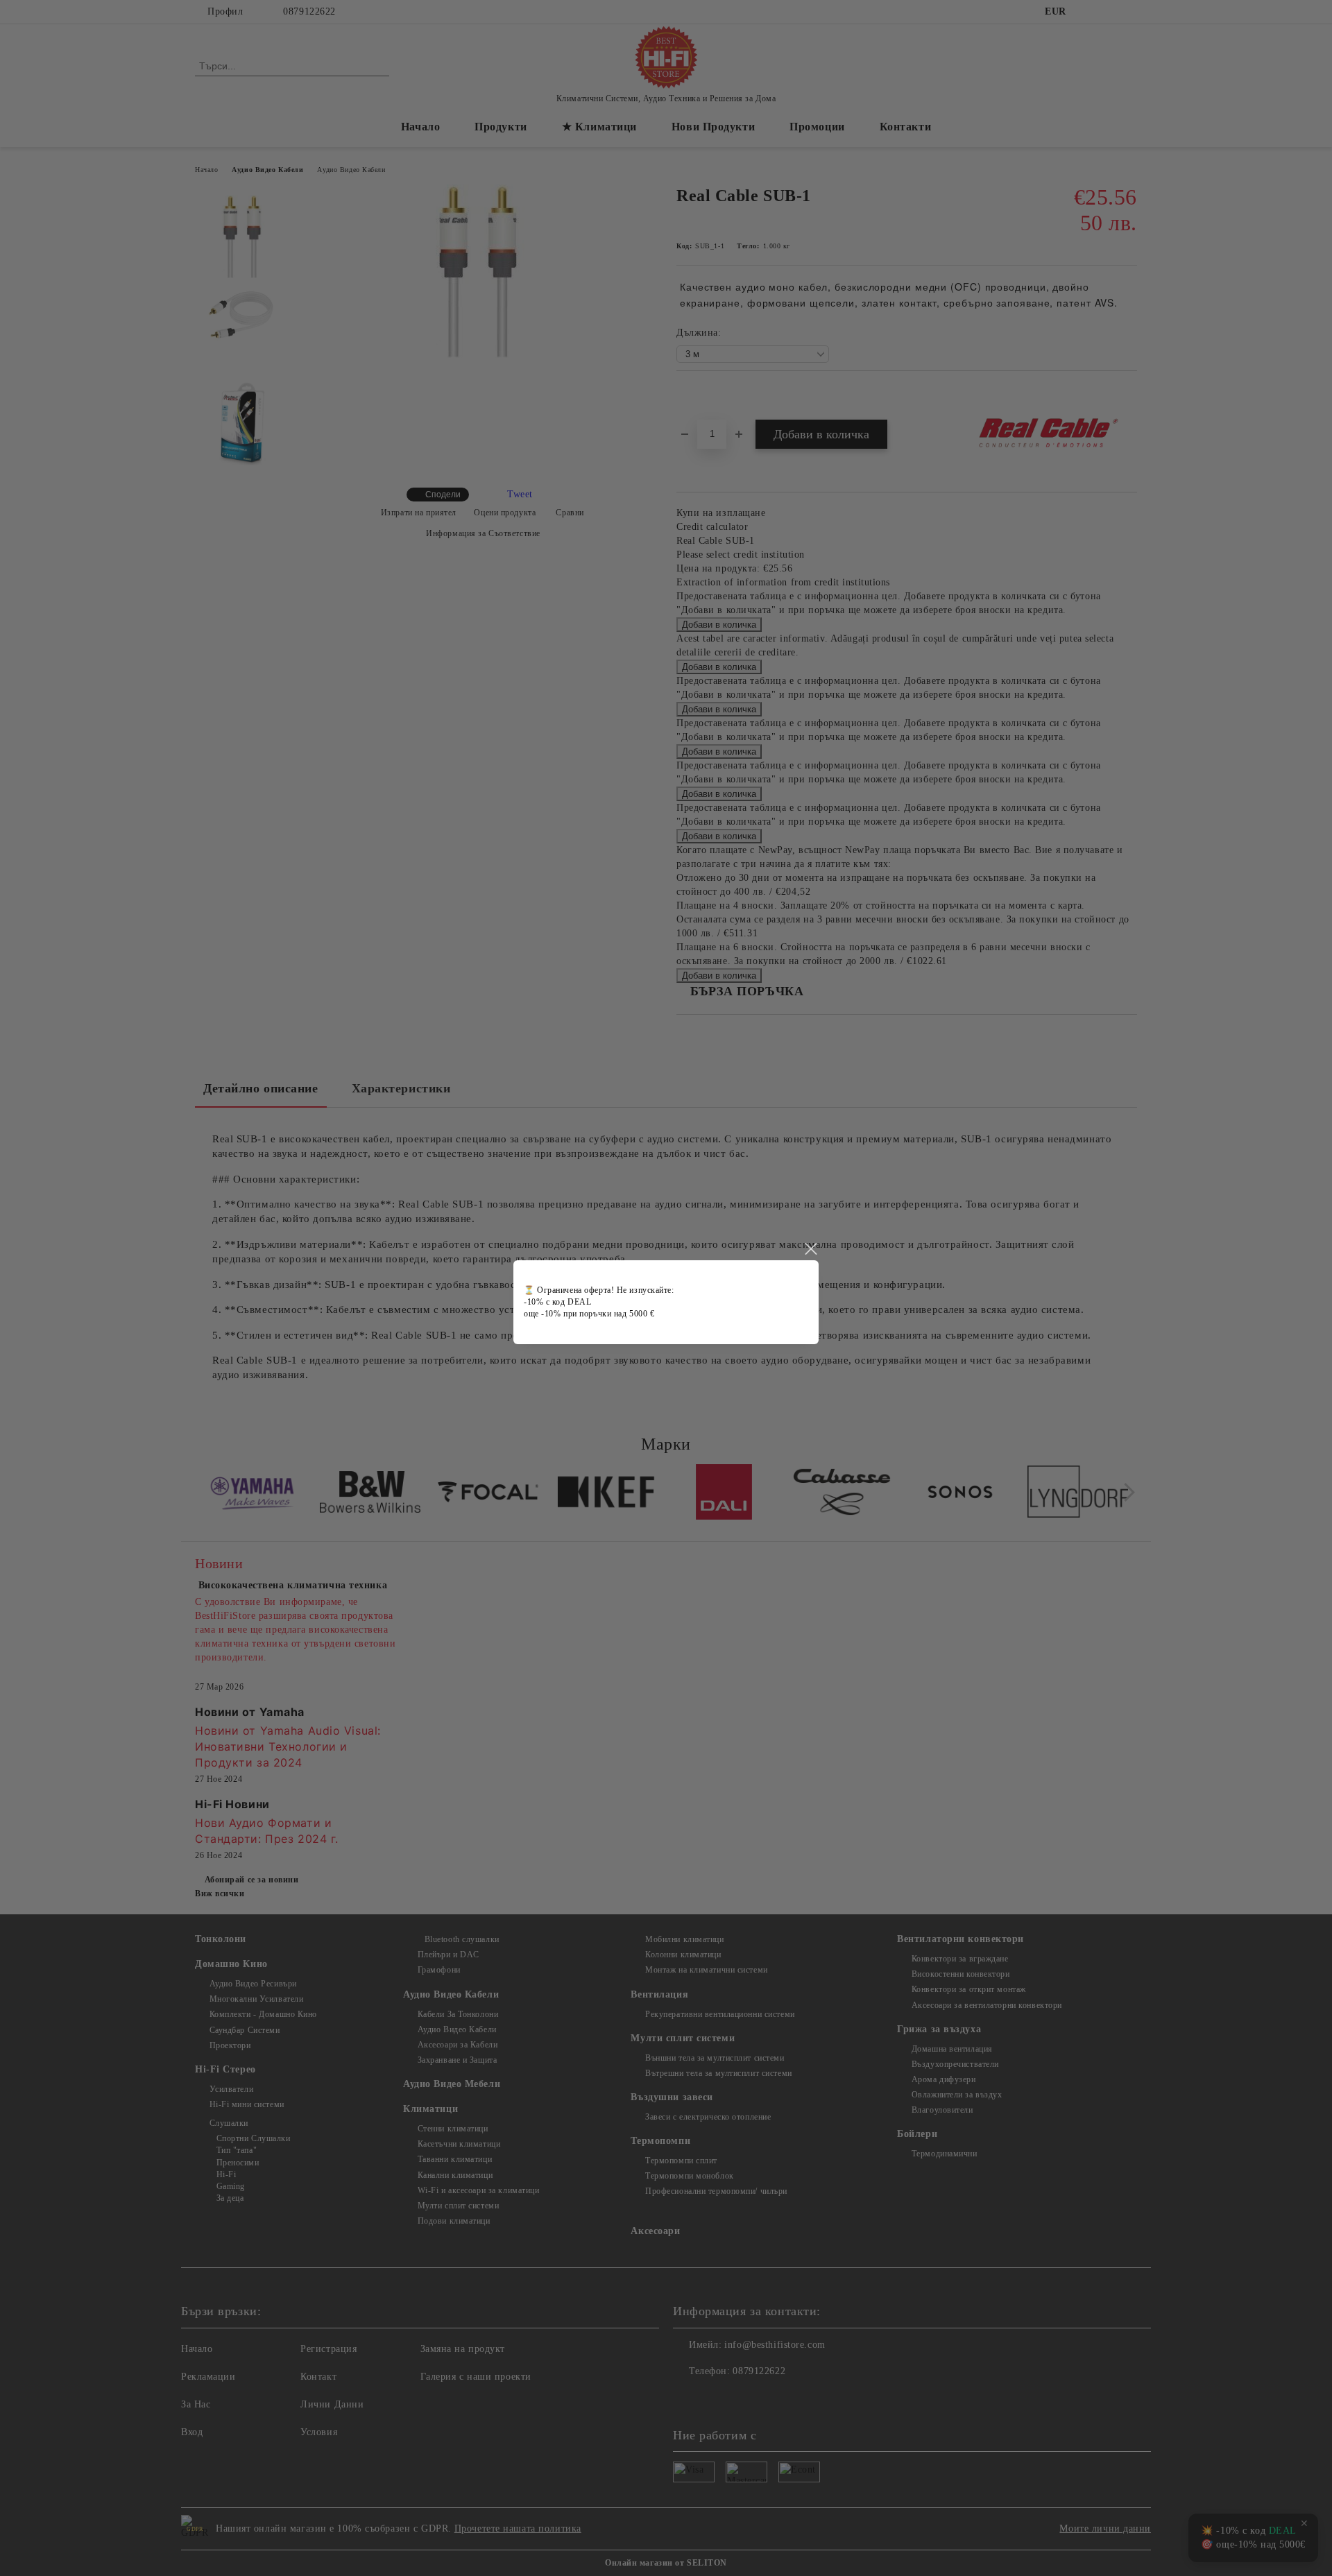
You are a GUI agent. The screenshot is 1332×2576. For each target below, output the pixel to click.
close (810, 1249)
